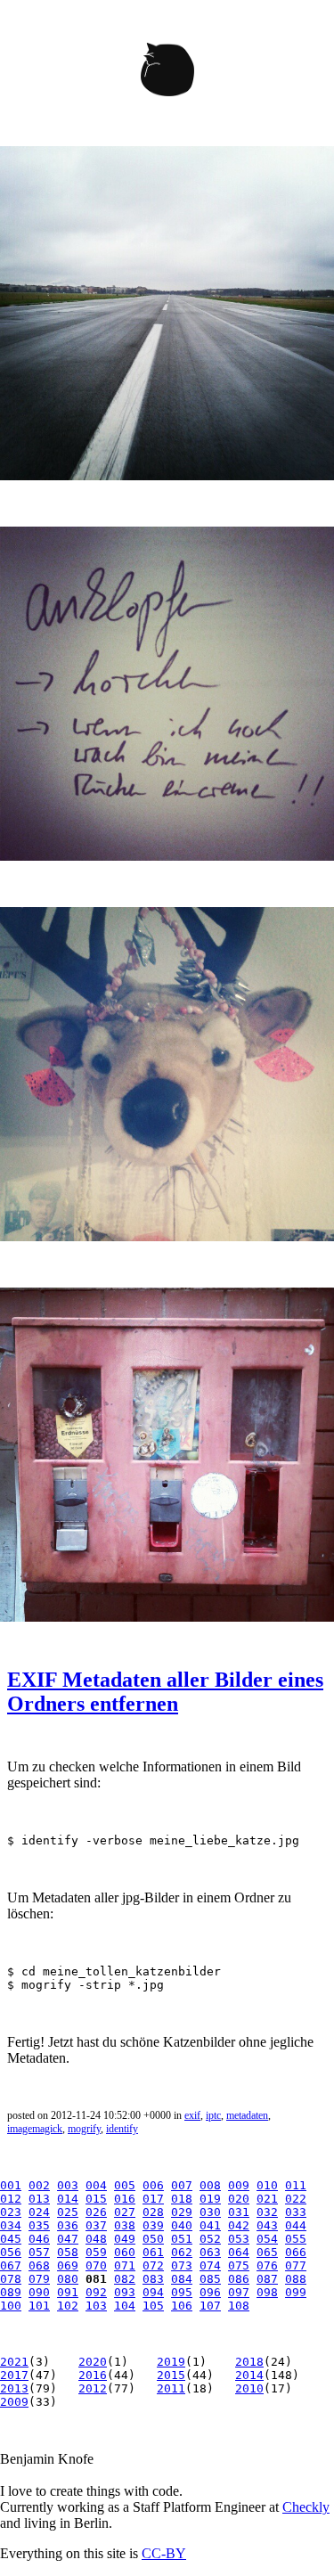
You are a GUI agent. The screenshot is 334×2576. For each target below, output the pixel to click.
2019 (171, 2362)
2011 (171, 2388)
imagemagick (35, 2129)
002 (39, 2185)
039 (153, 2225)
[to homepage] (167, 73)
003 (68, 2185)
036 (68, 2225)
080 (68, 2279)
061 (153, 2252)
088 (296, 2279)
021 (267, 2199)
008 (210, 2185)
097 (239, 2292)
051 (182, 2239)
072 (153, 2265)
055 (296, 2239)
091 (68, 2292)
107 (210, 2306)
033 (296, 2212)
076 (267, 2265)
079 (39, 2279)
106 (182, 2306)
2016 (93, 2375)
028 (153, 2212)
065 (267, 2252)
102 (68, 2306)
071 (125, 2265)
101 (39, 2306)
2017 (14, 2375)
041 (210, 2225)
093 (125, 2292)
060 (125, 2252)
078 (11, 2279)
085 (210, 2279)
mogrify (84, 2129)
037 (96, 2225)
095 (182, 2292)
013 (39, 2199)
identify (122, 2129)
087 (267, 2279)
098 (267, 2292)
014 (68, 2199)
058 (68, 2252)
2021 (14, 2362)
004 (96, 2185)
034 (11, 2225)
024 (39, 2212)
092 (96, 2292)
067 (11, 2265)
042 (239, 2225)
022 (296, 2199)
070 (96, 2265)
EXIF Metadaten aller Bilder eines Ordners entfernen (165, 1692)
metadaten (247, 2115)
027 (125, 2212)
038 (125, 2225)
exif (192, 2115)
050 (153, 2239)
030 (210, 2212)
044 (296, 2225)
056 (11, 2252)
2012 (93, 2388)
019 (210, 2199)
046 (39, 2239)
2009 (14, 2402)
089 (11, 2292)
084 (182, 2279)
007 (182, 2185)
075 (239, 2265)
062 (182, 2252)
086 (239, 2279)
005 (125, 2185)
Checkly (306, 2507)
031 (239, 2212)
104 (125, 2306)
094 (153, 2292)
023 (11, 2212)
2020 (93, 2362)
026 (96, 2212)
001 (11, 2185)
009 (239, 2185)
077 (296, 2265)
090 (39, 2292)
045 (11, 2239)
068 (39, 2265)
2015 (171, 2375)
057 (39, 2252)
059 (96, 2252)
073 (182, 2265)
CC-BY (164, 2553)
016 (125, 2199)
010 (267, 2185)
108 (239, 2306)
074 (210, 2265)
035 (39, 2225)
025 (68, 2212)
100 (11, 2306)
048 (96, 2239)
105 (153, 2306)
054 (267, 2239)
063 (210, 2252)
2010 (249, 2388)
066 (296, 2252)
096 (210, 2292)
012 (11, 2199)
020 (239, 2199)
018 (182, 2199)
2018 (249, 2362)
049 (125, 2239)
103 (96, 2306)
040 (182, 2225)
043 (267, 2225)
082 (125, 2279)
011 (296, 2185)
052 (210, 2239)
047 (68, 2239)
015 (96, 2199)
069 (68, 2265)
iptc (213, 2115)
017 (153, 2199)
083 (153, 2279)
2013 (14, 2388)
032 (267, 2212)
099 (296, 2292)
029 (182, 2212)
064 (239, 2252)
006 (153, 2185)
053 (239, 2239)
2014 (249, 2375)
